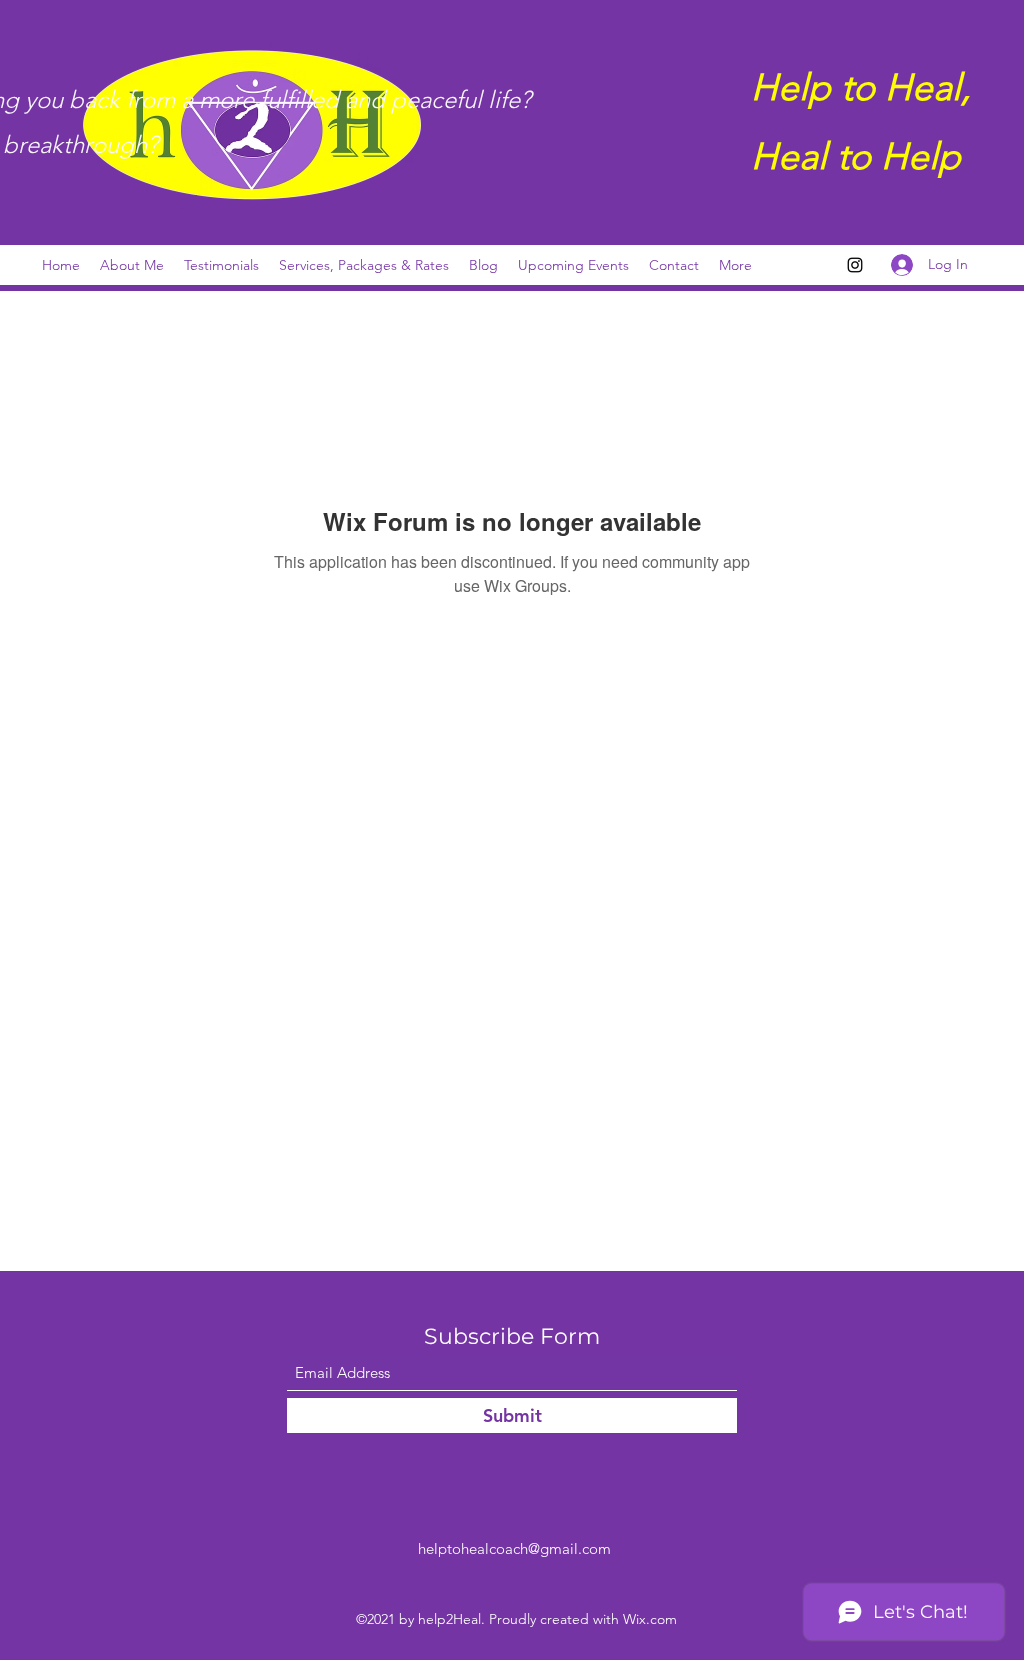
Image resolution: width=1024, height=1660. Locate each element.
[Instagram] (855, 265)
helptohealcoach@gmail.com (514, 1548)
